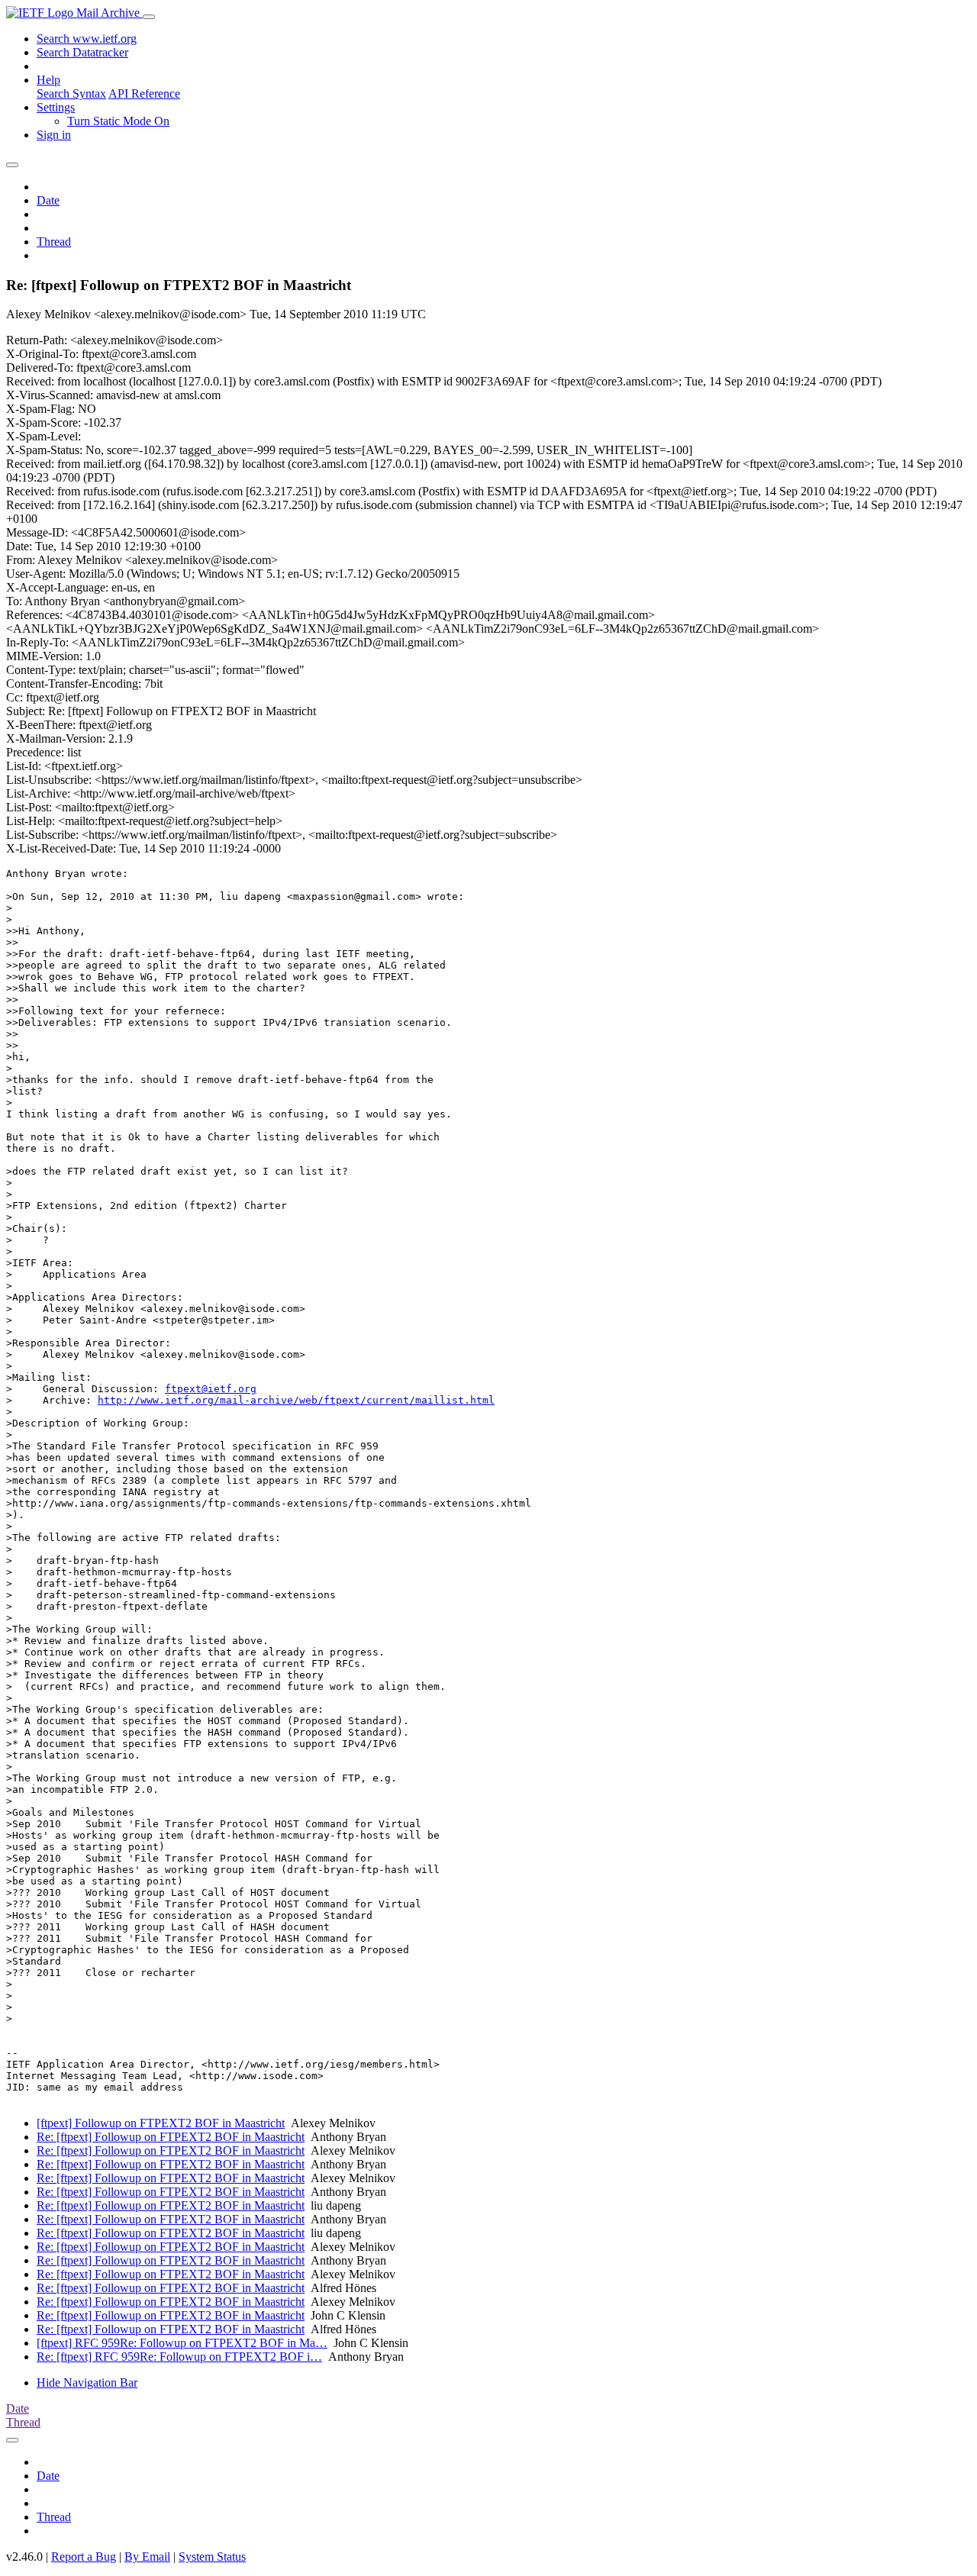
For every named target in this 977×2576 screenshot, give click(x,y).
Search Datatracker (82, 52)
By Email (147, 2557)
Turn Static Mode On (118, 121)
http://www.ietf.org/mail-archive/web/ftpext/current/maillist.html (296, 1400)
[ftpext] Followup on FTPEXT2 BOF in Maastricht (161, 2123)
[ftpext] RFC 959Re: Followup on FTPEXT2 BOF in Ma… (182, 2343)
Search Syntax (71, 93)
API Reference (144, 93)
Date (48, 200)
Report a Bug (84, 2557)
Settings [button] (56, 107)
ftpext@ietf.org (211, 1389)
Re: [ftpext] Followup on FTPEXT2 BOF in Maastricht (171, 2137)
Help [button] (48, 80)
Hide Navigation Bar (87, 2383)
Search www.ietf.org (87, 39)
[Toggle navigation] (149, 17)
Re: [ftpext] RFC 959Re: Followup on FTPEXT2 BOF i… (179, 2357)
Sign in (54, 135)
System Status (212, 2557)
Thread (54, 242)
